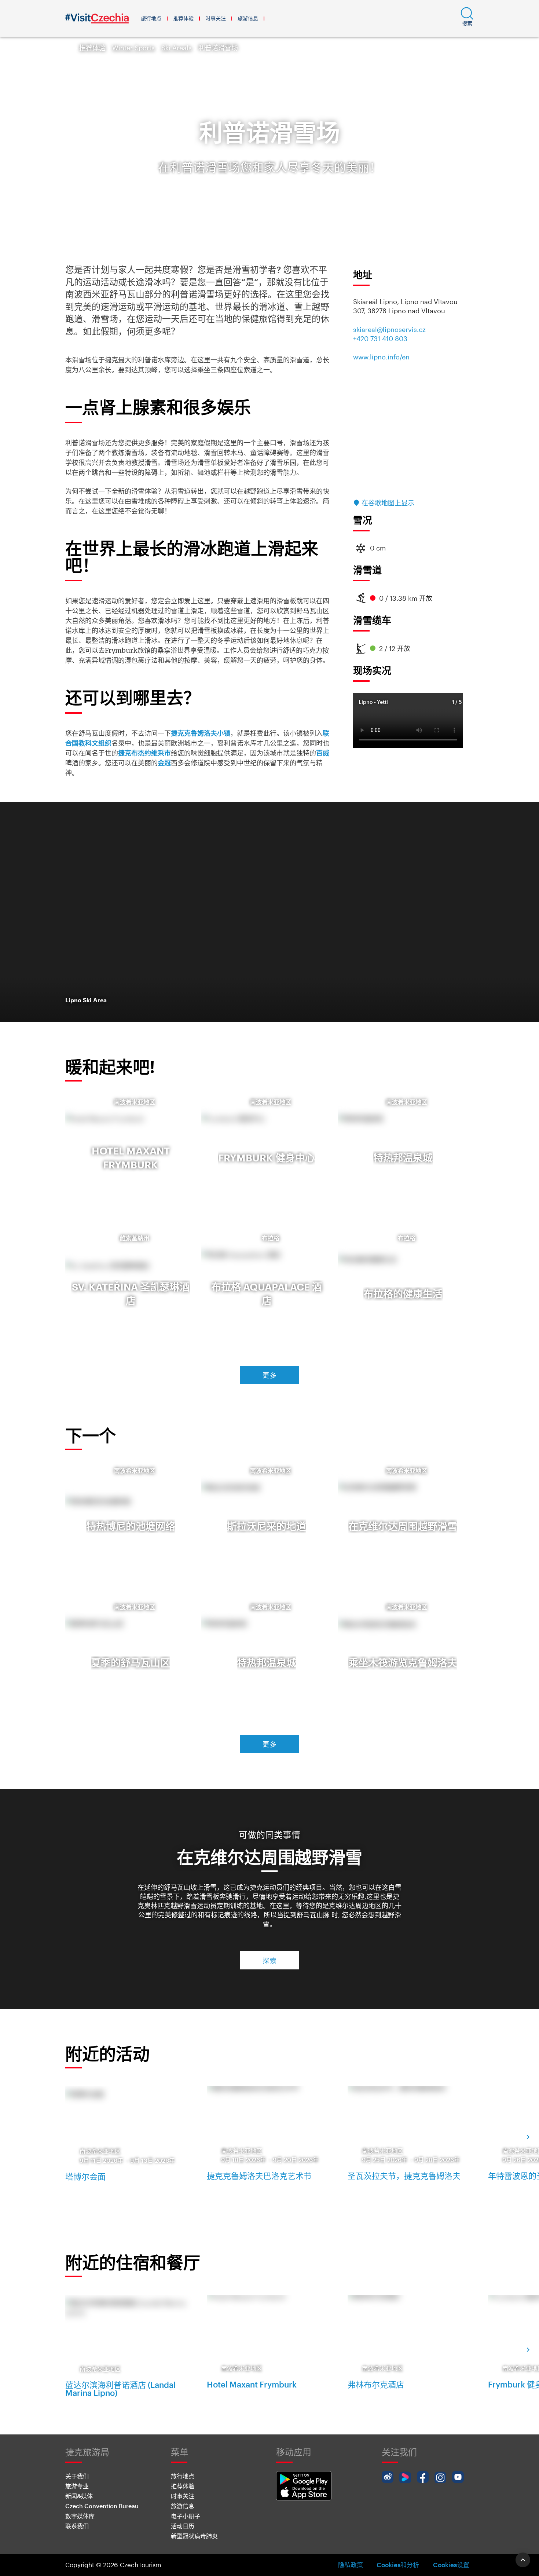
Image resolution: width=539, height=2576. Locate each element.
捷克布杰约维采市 (144, 753)
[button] (467, 18)
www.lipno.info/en (381, 357)
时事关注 (216, 18)
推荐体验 (183, 18)
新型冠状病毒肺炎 (194, 2536)
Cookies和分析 (398, 2565)
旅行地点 (151, 18)
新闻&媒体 (79, 2496)
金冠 (164, 763)
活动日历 (183, 2526)
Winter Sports (133, 48)
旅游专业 (77, 2486)
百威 (323, 753)
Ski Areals (177, 48)
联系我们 (77, 2526)
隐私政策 (351, 2565)
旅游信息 (248, 18)
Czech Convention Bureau (102, 2506)
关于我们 (77, 2476)
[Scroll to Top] (523, 2560)
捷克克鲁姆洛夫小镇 (201, 733)
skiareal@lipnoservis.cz (389, 329)
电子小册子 (186, 2516)
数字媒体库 (80, 2516)
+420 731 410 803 (380, 339)
